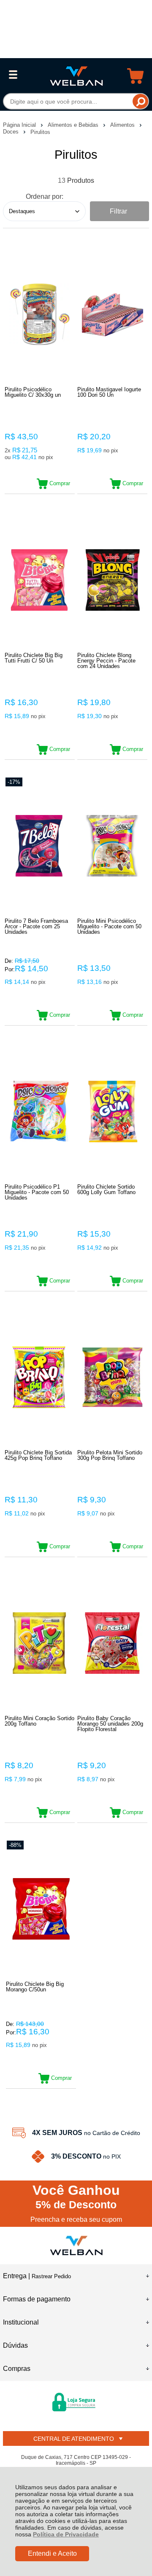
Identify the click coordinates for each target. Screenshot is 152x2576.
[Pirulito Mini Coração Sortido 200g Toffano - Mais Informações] (40, 1643)
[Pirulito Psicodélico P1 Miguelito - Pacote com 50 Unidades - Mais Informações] (40, 1111)
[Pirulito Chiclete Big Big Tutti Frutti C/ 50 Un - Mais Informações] (40, 580)
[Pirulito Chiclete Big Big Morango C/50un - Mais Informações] (41, 1909)
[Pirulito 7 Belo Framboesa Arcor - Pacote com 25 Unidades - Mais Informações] (40, 846)
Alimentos (123, 125)
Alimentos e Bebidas (74, 125)
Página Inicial (20, 125)
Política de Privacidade (66, 2534)
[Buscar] (140, 101)
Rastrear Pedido (51, 2276)
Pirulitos (40, 132)
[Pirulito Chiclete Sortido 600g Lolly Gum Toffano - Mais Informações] (112, 1111)
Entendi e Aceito (52, 2553)
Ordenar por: (45, 196)
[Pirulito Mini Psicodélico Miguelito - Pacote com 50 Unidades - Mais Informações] (112, 846)
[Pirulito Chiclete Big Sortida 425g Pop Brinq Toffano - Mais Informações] (40, 1377)
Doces (12, 132)
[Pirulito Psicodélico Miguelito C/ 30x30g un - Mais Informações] (40, 314)
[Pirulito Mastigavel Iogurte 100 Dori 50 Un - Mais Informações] (112, 314)
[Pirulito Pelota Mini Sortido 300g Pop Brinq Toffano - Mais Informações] (112, 1377)
